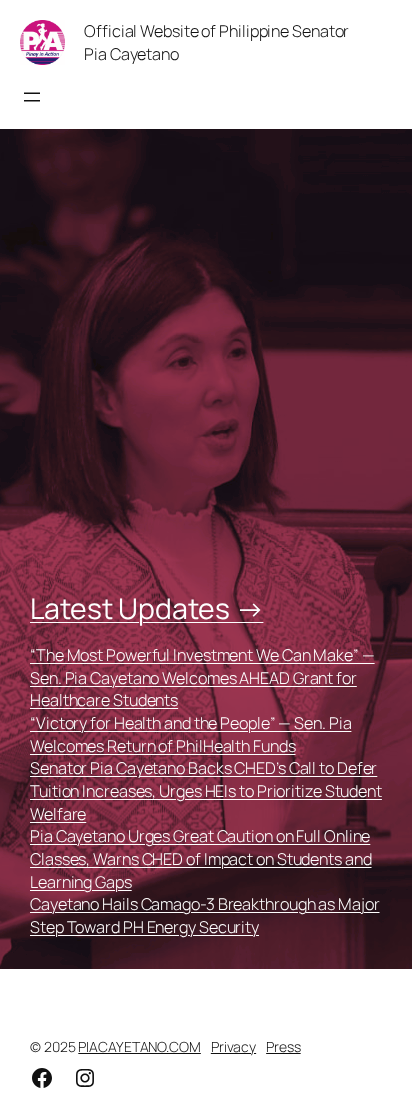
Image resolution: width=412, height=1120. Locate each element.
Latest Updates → (146, 608)
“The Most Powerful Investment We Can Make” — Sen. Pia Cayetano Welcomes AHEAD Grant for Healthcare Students (202, 677)
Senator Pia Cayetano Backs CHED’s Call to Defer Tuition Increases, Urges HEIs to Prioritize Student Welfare (206, 790)
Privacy (233, 1046)
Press (283, 1046)
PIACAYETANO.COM (139, 1046)
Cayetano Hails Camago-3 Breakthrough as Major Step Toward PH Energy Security (205, 915)
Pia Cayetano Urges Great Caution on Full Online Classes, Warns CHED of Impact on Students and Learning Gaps (201, 858)
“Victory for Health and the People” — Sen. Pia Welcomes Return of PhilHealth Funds (190, 734)
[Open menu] (32, 97)
